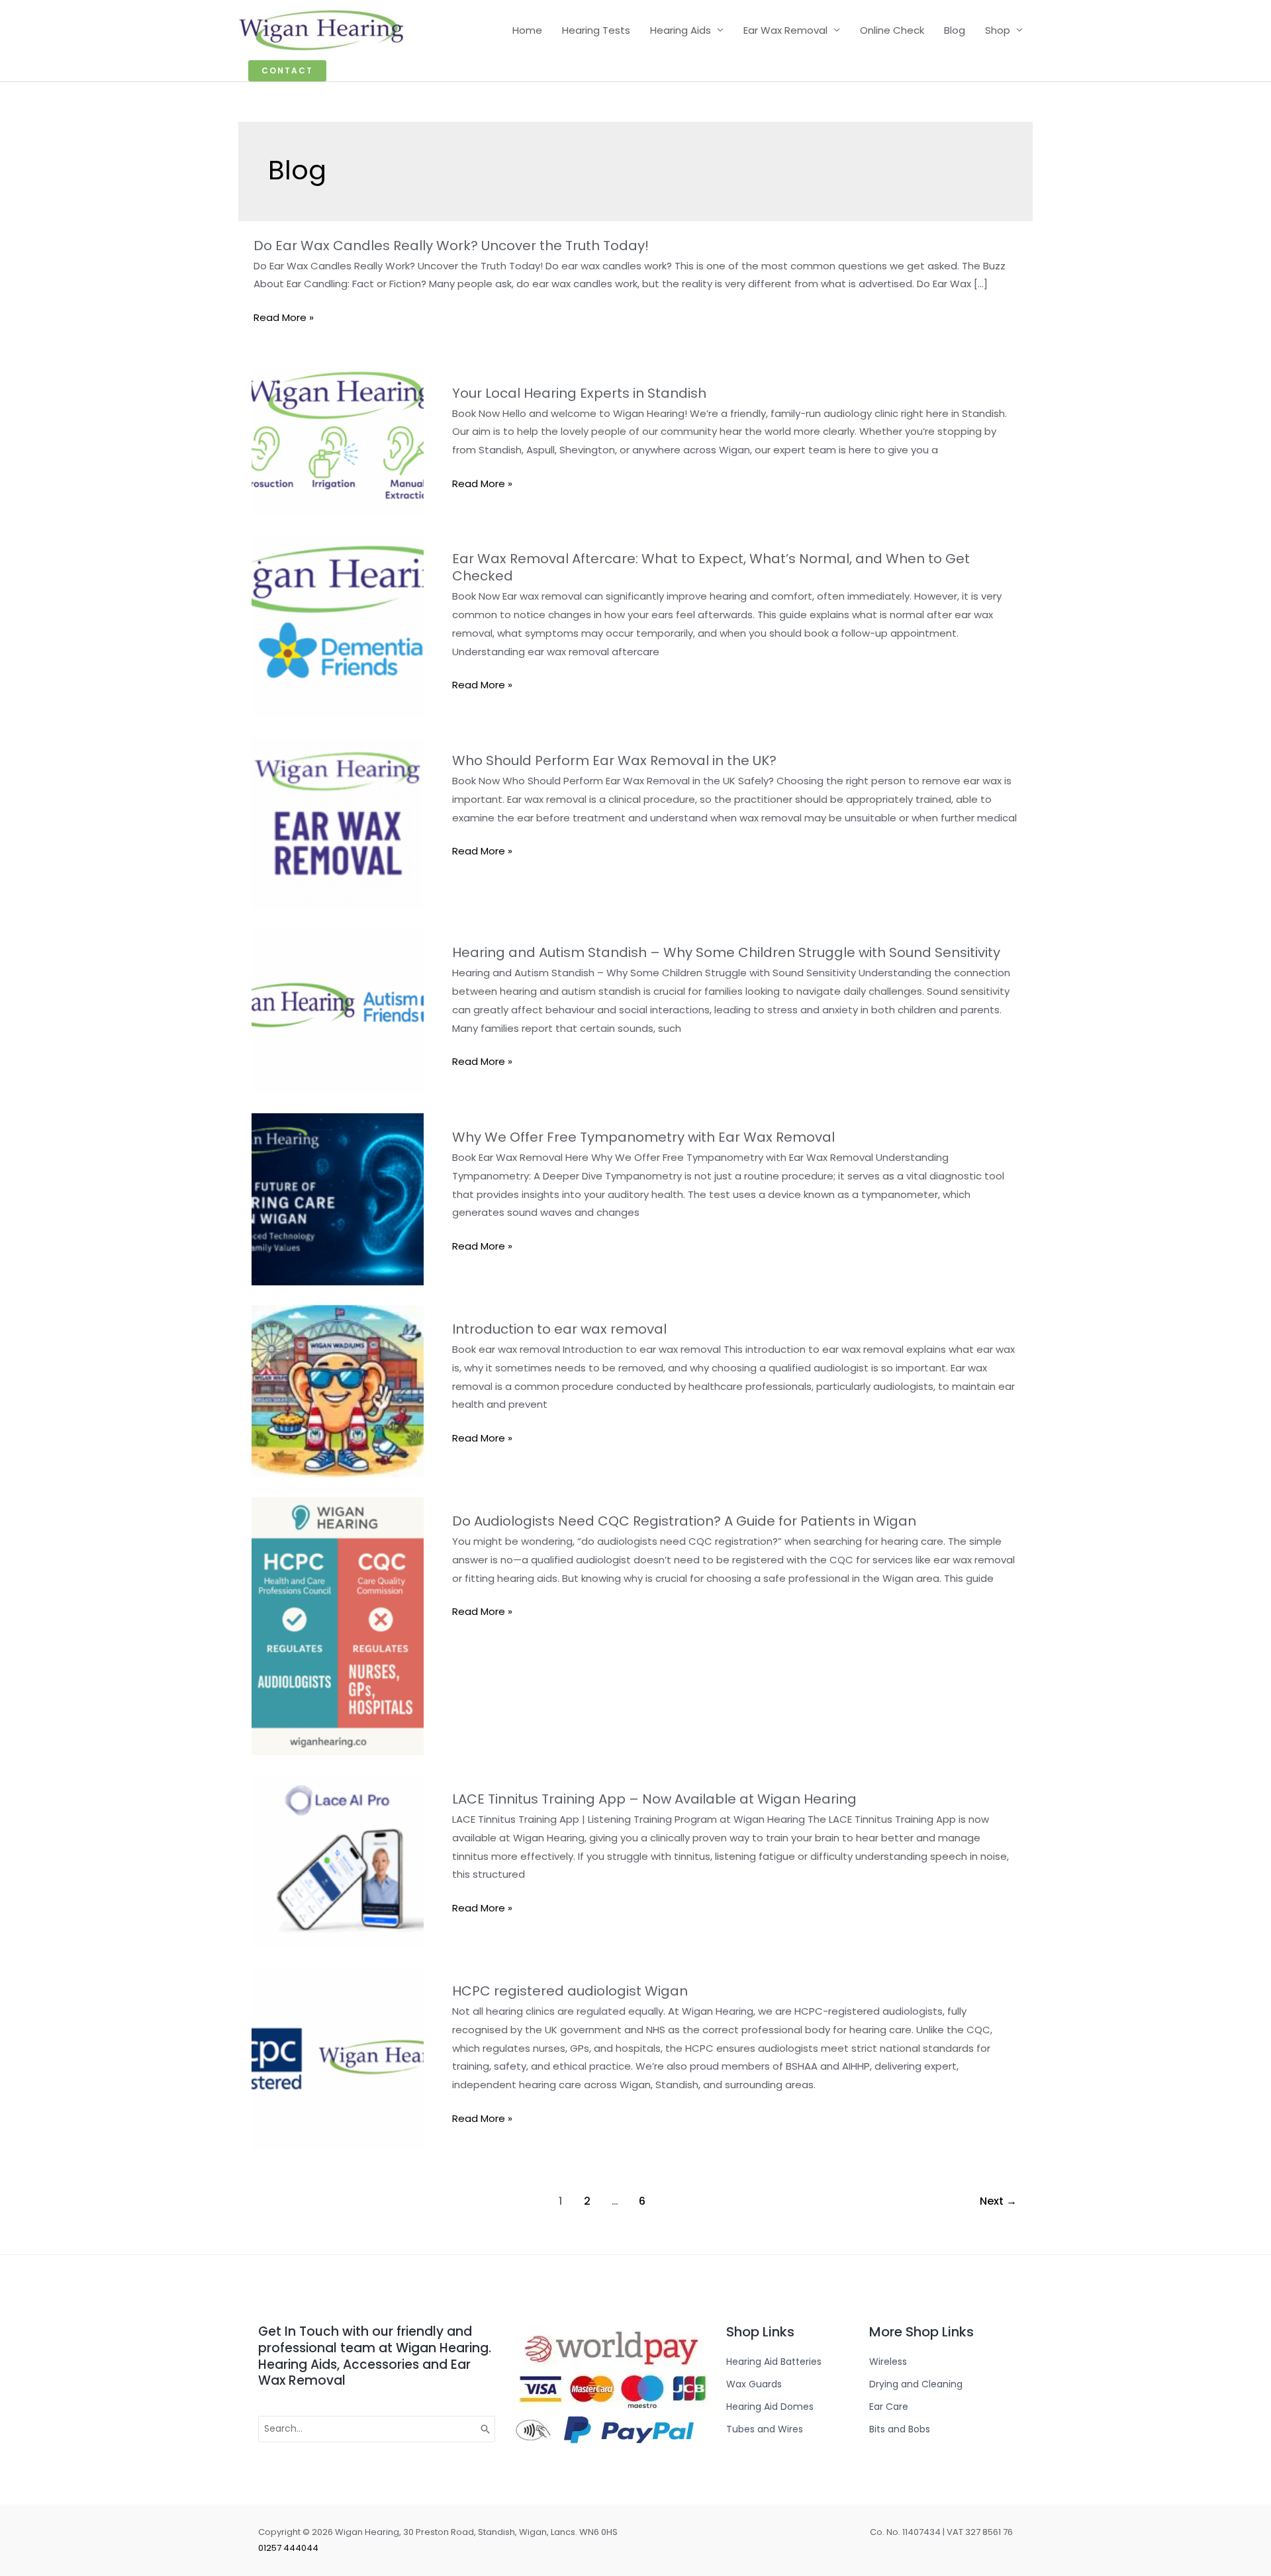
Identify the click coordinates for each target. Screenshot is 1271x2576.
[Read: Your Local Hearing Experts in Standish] (338, 442)
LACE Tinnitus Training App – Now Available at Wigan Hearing (654, 1799)
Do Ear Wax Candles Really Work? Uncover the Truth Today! (451, 246)
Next (998, 2201)
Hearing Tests (596, 30)
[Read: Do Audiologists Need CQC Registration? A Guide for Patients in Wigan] (338, 1625)
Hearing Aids (681, 30)
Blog (955, 30)
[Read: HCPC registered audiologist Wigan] (338, 2058)
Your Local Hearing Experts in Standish (579, 393)
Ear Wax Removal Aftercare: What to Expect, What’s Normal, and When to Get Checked (711, 567)
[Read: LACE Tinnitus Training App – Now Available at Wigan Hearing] (338, 1860)
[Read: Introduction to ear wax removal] (338, 1390)
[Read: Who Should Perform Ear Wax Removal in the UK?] (338, 822)
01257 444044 (288, 2548)
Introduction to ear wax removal (559, 1329)
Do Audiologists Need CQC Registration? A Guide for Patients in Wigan (684, 1521)
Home (527, 30)
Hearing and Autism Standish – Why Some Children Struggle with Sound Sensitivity (726, 952)
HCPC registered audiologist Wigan (570, 1991)
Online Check (892, 30)
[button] (287, 71)
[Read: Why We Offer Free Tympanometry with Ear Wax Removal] (338, 1198)
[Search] (486, 2429)
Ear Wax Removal (785, 30)
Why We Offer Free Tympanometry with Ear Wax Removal (643, 1137)
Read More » (284, 318)
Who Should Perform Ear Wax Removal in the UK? (614, 760)
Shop (998, 30)
